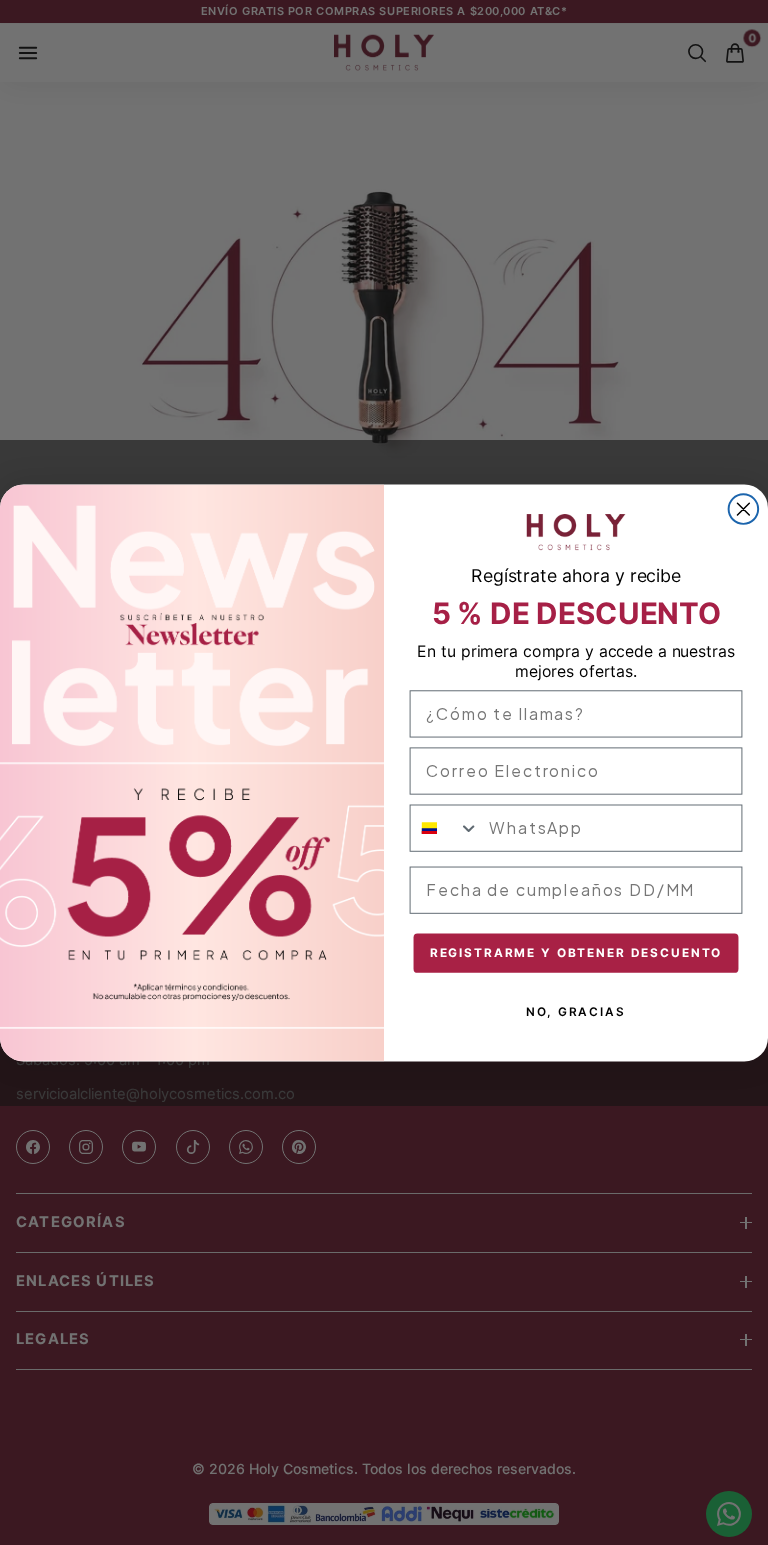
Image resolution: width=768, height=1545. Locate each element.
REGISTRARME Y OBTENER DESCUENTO (576, 952)
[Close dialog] (744, 509)
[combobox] (445, 827)
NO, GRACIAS (575, 1011)
